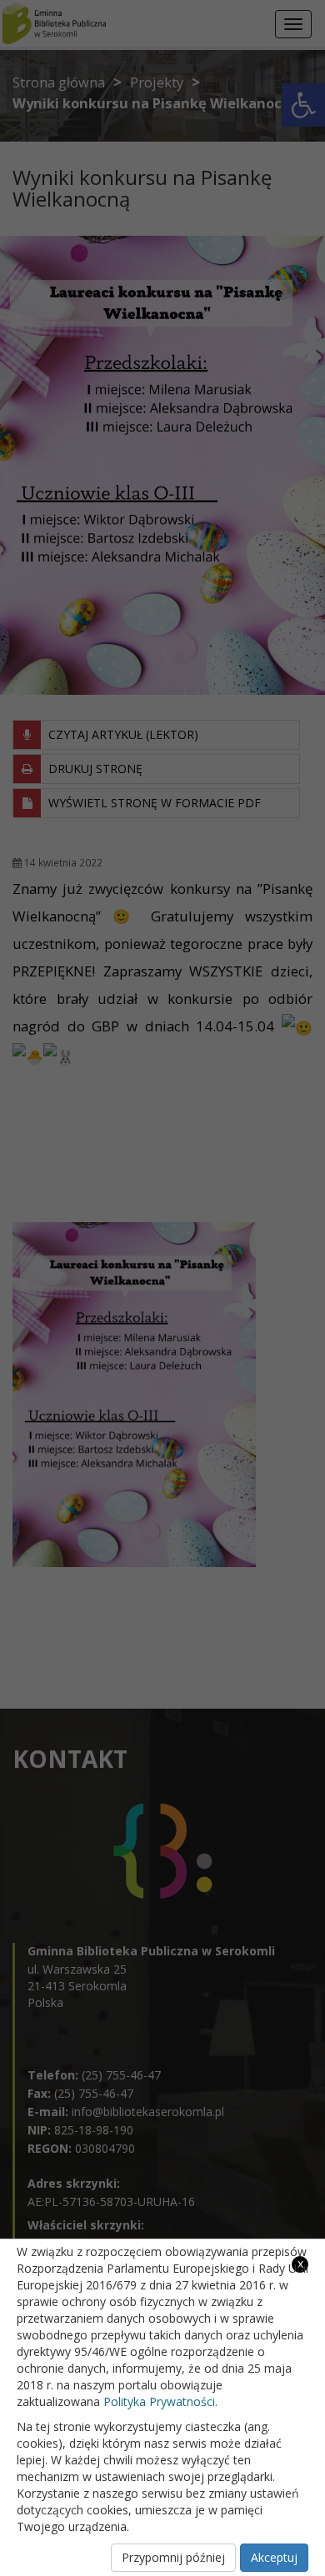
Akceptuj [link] (274, 2557)
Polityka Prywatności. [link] (160, 2401)
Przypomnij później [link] (173, 2557)
